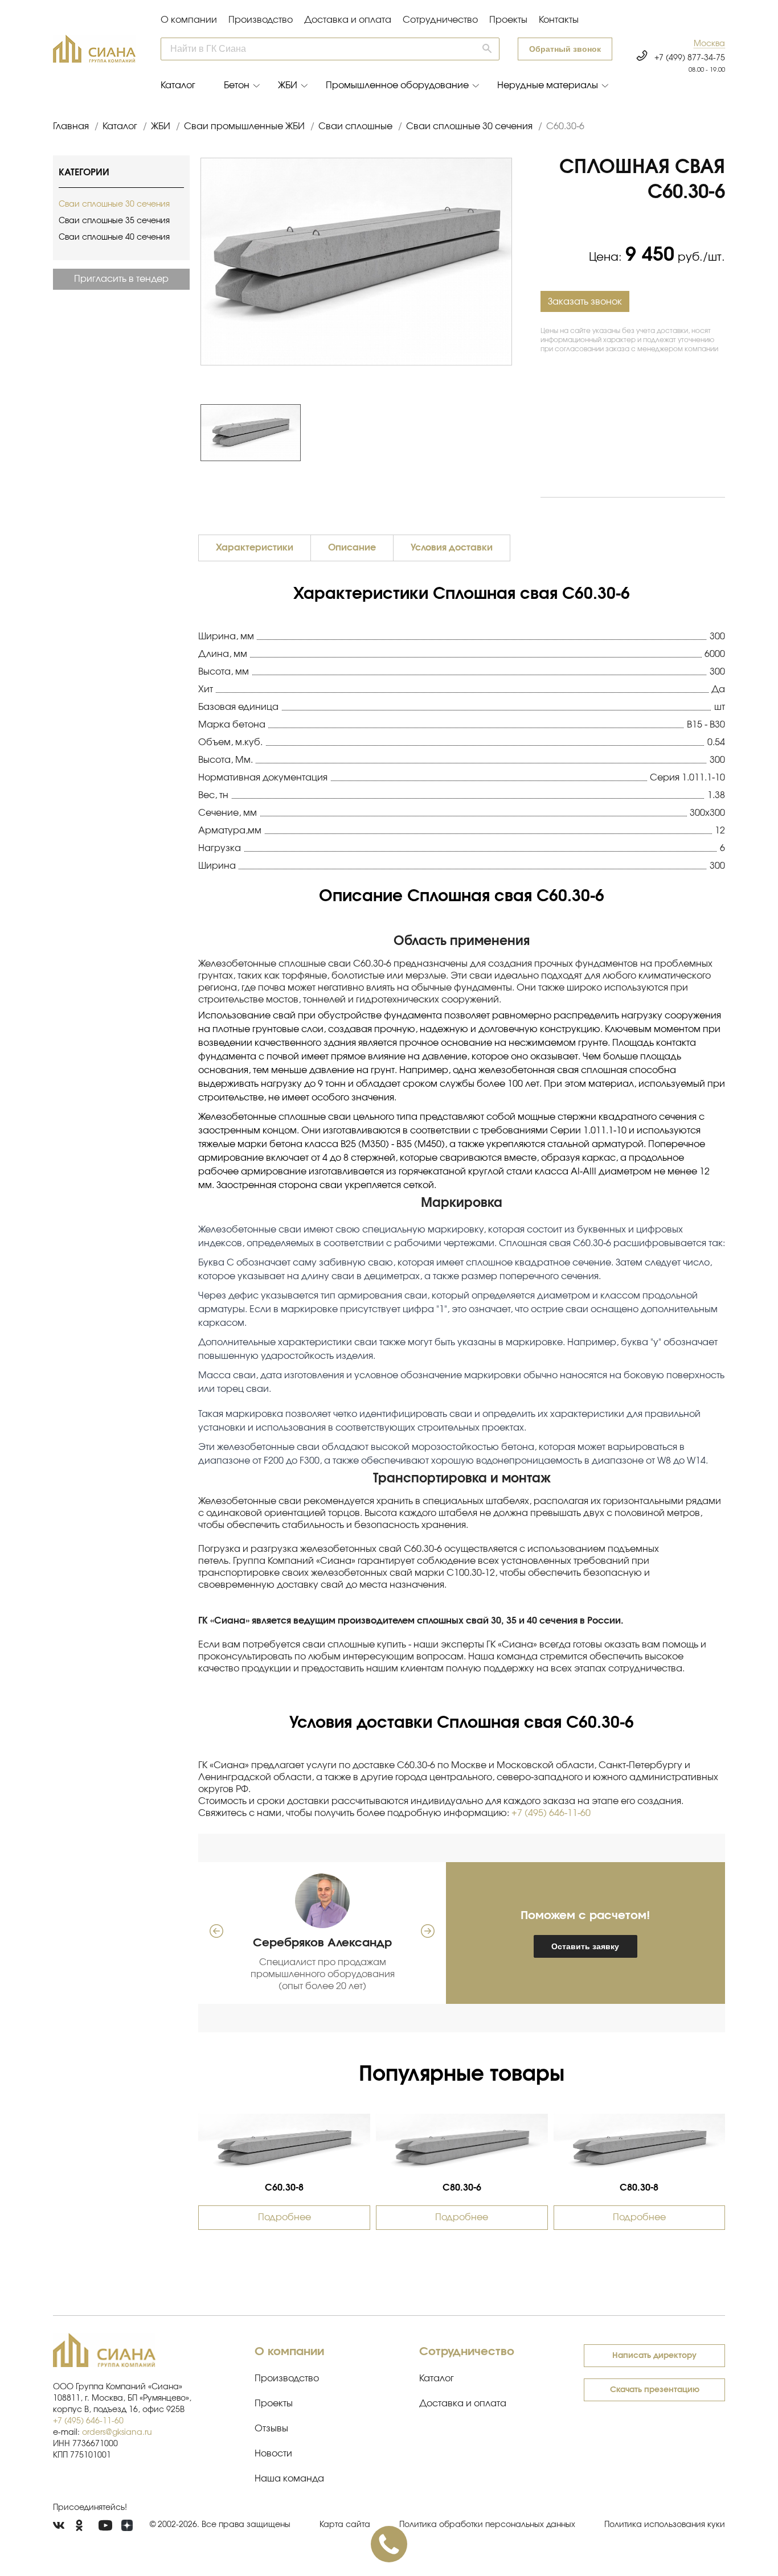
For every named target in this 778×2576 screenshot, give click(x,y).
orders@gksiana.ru (117, 2433)
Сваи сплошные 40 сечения (114, 237)
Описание (352, 548)
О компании (189, 20)
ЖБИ (288, 85)
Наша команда (289, 2479)
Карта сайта (345, 2525)
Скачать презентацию (655, 2390)
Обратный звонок (565, 49)
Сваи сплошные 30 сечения (114, 204)
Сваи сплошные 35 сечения (114, 221)
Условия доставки (452, 548)
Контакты (559, 20)
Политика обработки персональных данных (487, 2525)
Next (518, 433)
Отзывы (271, 2429)
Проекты (508, 20)
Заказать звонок (585, 302)
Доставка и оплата (348, 20)
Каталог (178, 85)
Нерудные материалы (548, 85)
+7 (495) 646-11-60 (551, 1813)
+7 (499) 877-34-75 (690, 58)
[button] (709, 44)
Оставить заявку (585, 1946)
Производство (261, 20)
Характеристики (255, 548)
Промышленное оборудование (397, 85)
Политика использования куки (665, 2525)
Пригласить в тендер (121, 279)
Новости (273, 2454)
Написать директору (654, 2356)
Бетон (237, 85)
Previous (195, 433)
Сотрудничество (440, 20)
